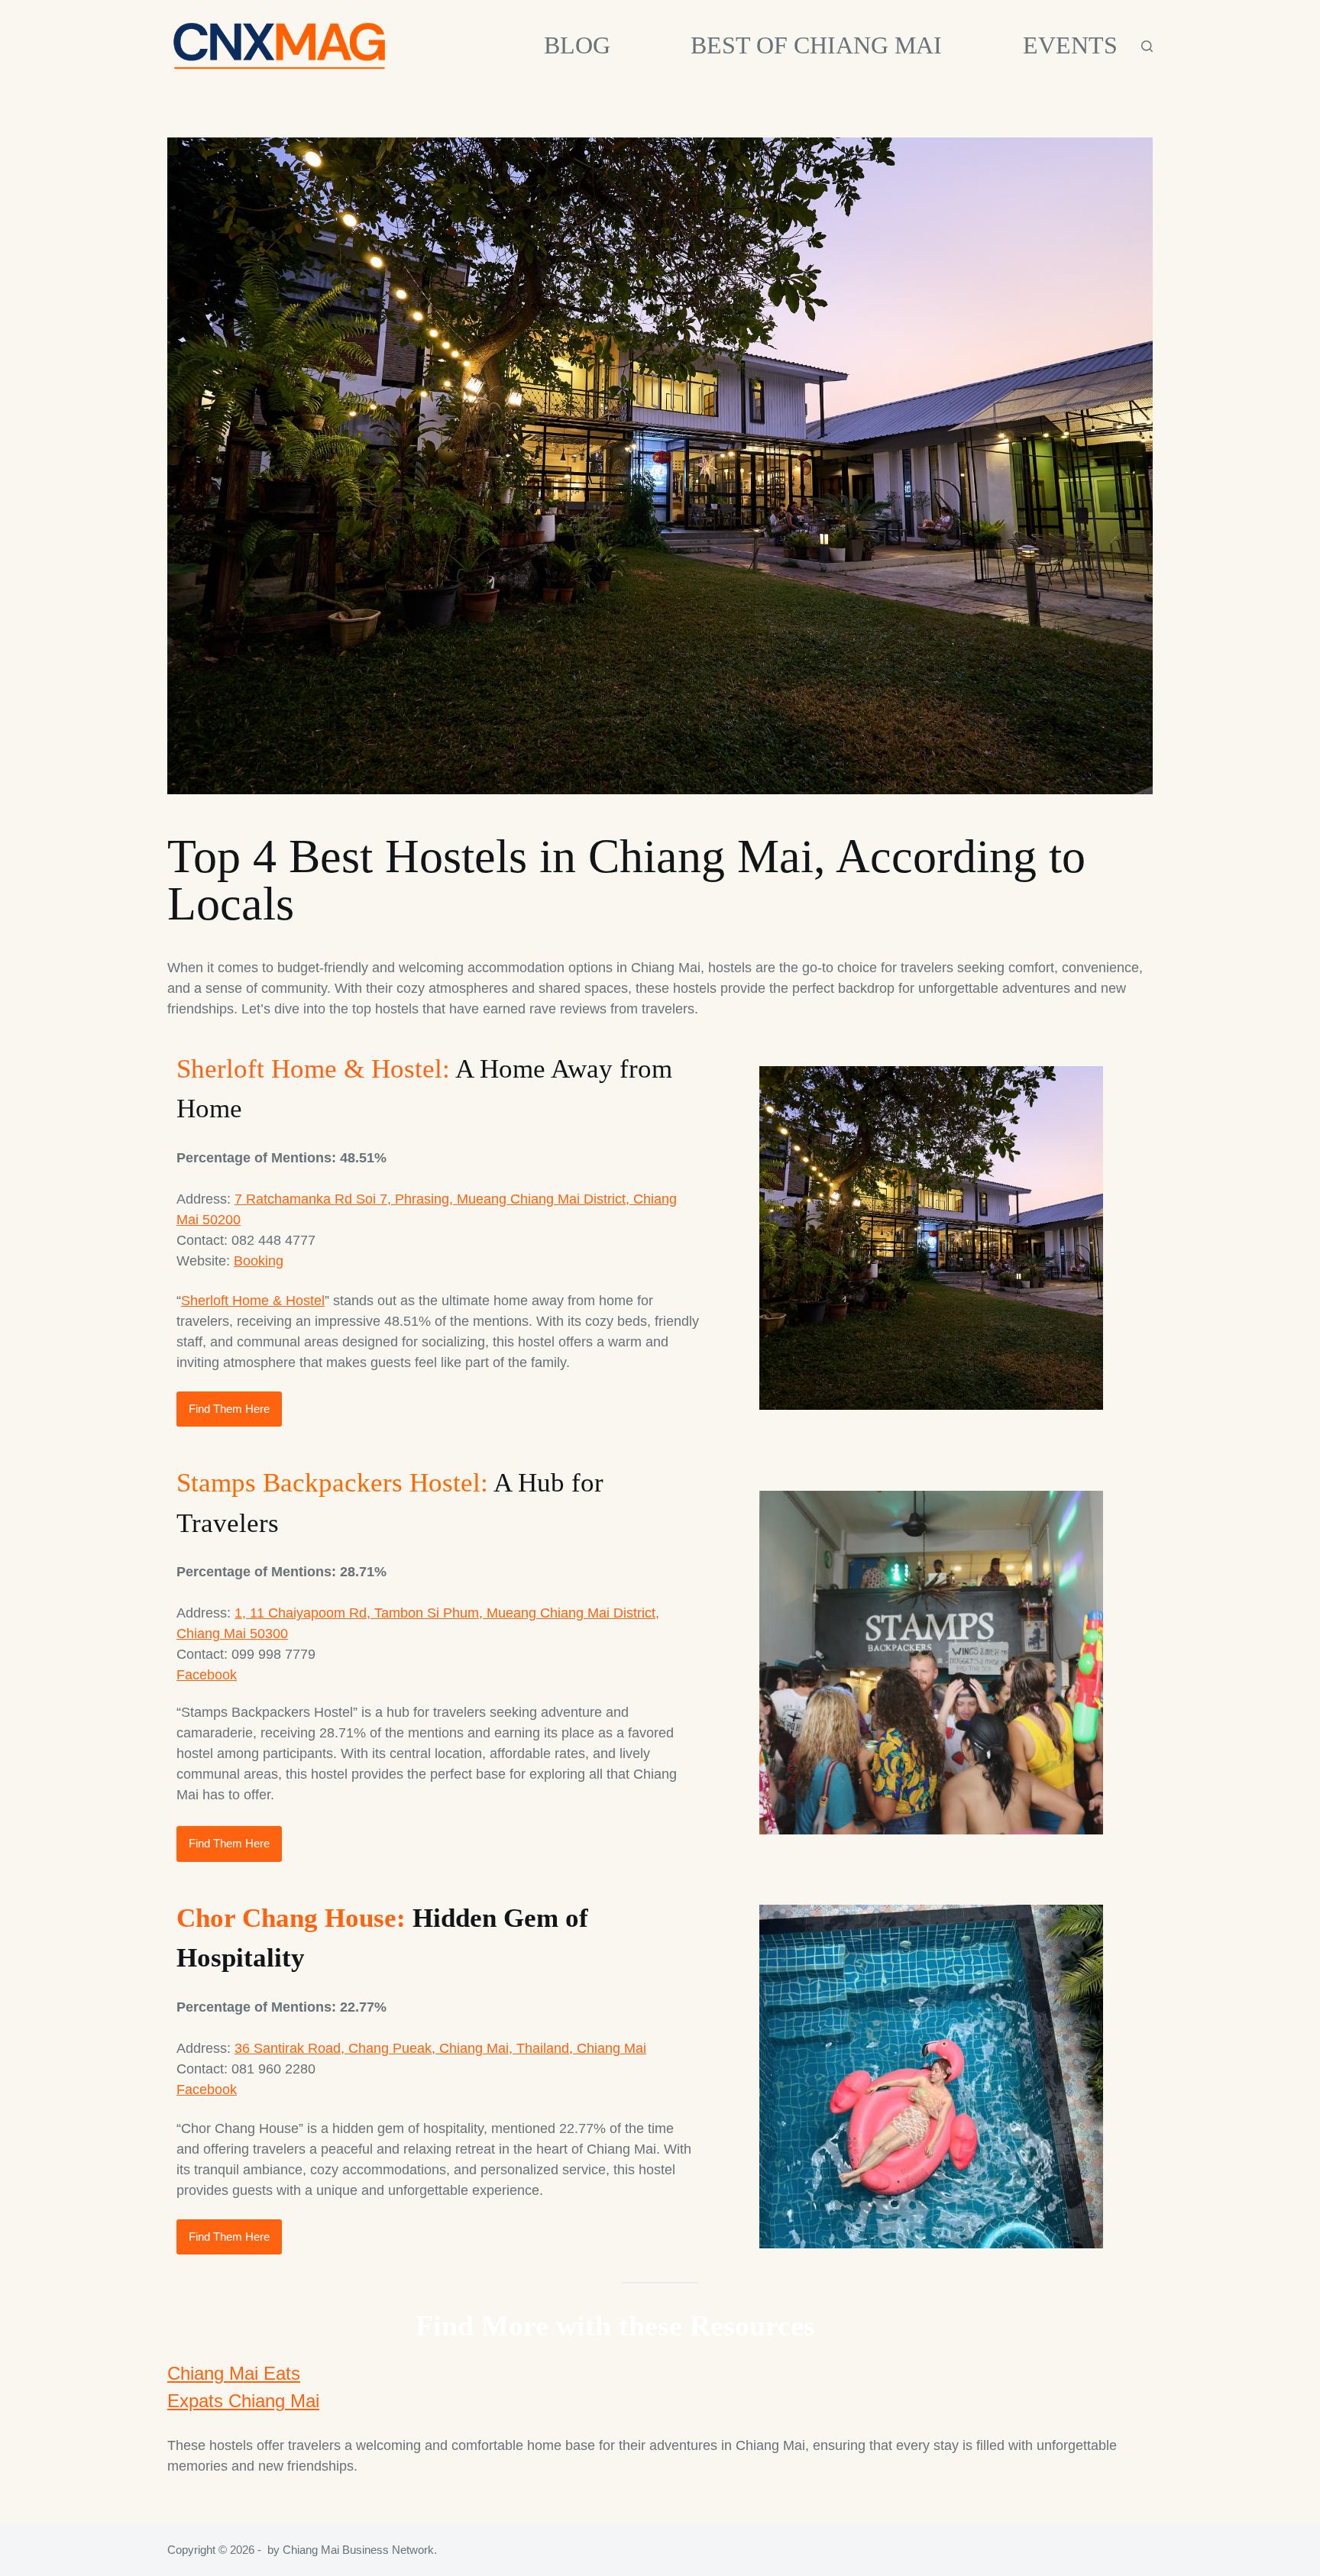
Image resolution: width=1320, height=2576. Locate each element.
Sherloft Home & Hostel (253, 1301)
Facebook (207, 1675)
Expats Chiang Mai (243, 2401)
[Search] (1147, 46)
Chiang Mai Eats (234, 2373)
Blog (577, 45)
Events (1070, 45)
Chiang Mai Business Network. (360, 2550)
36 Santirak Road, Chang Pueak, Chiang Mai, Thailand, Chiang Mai (440, 2048)
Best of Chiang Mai (816, 45)
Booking (259, 1261)
